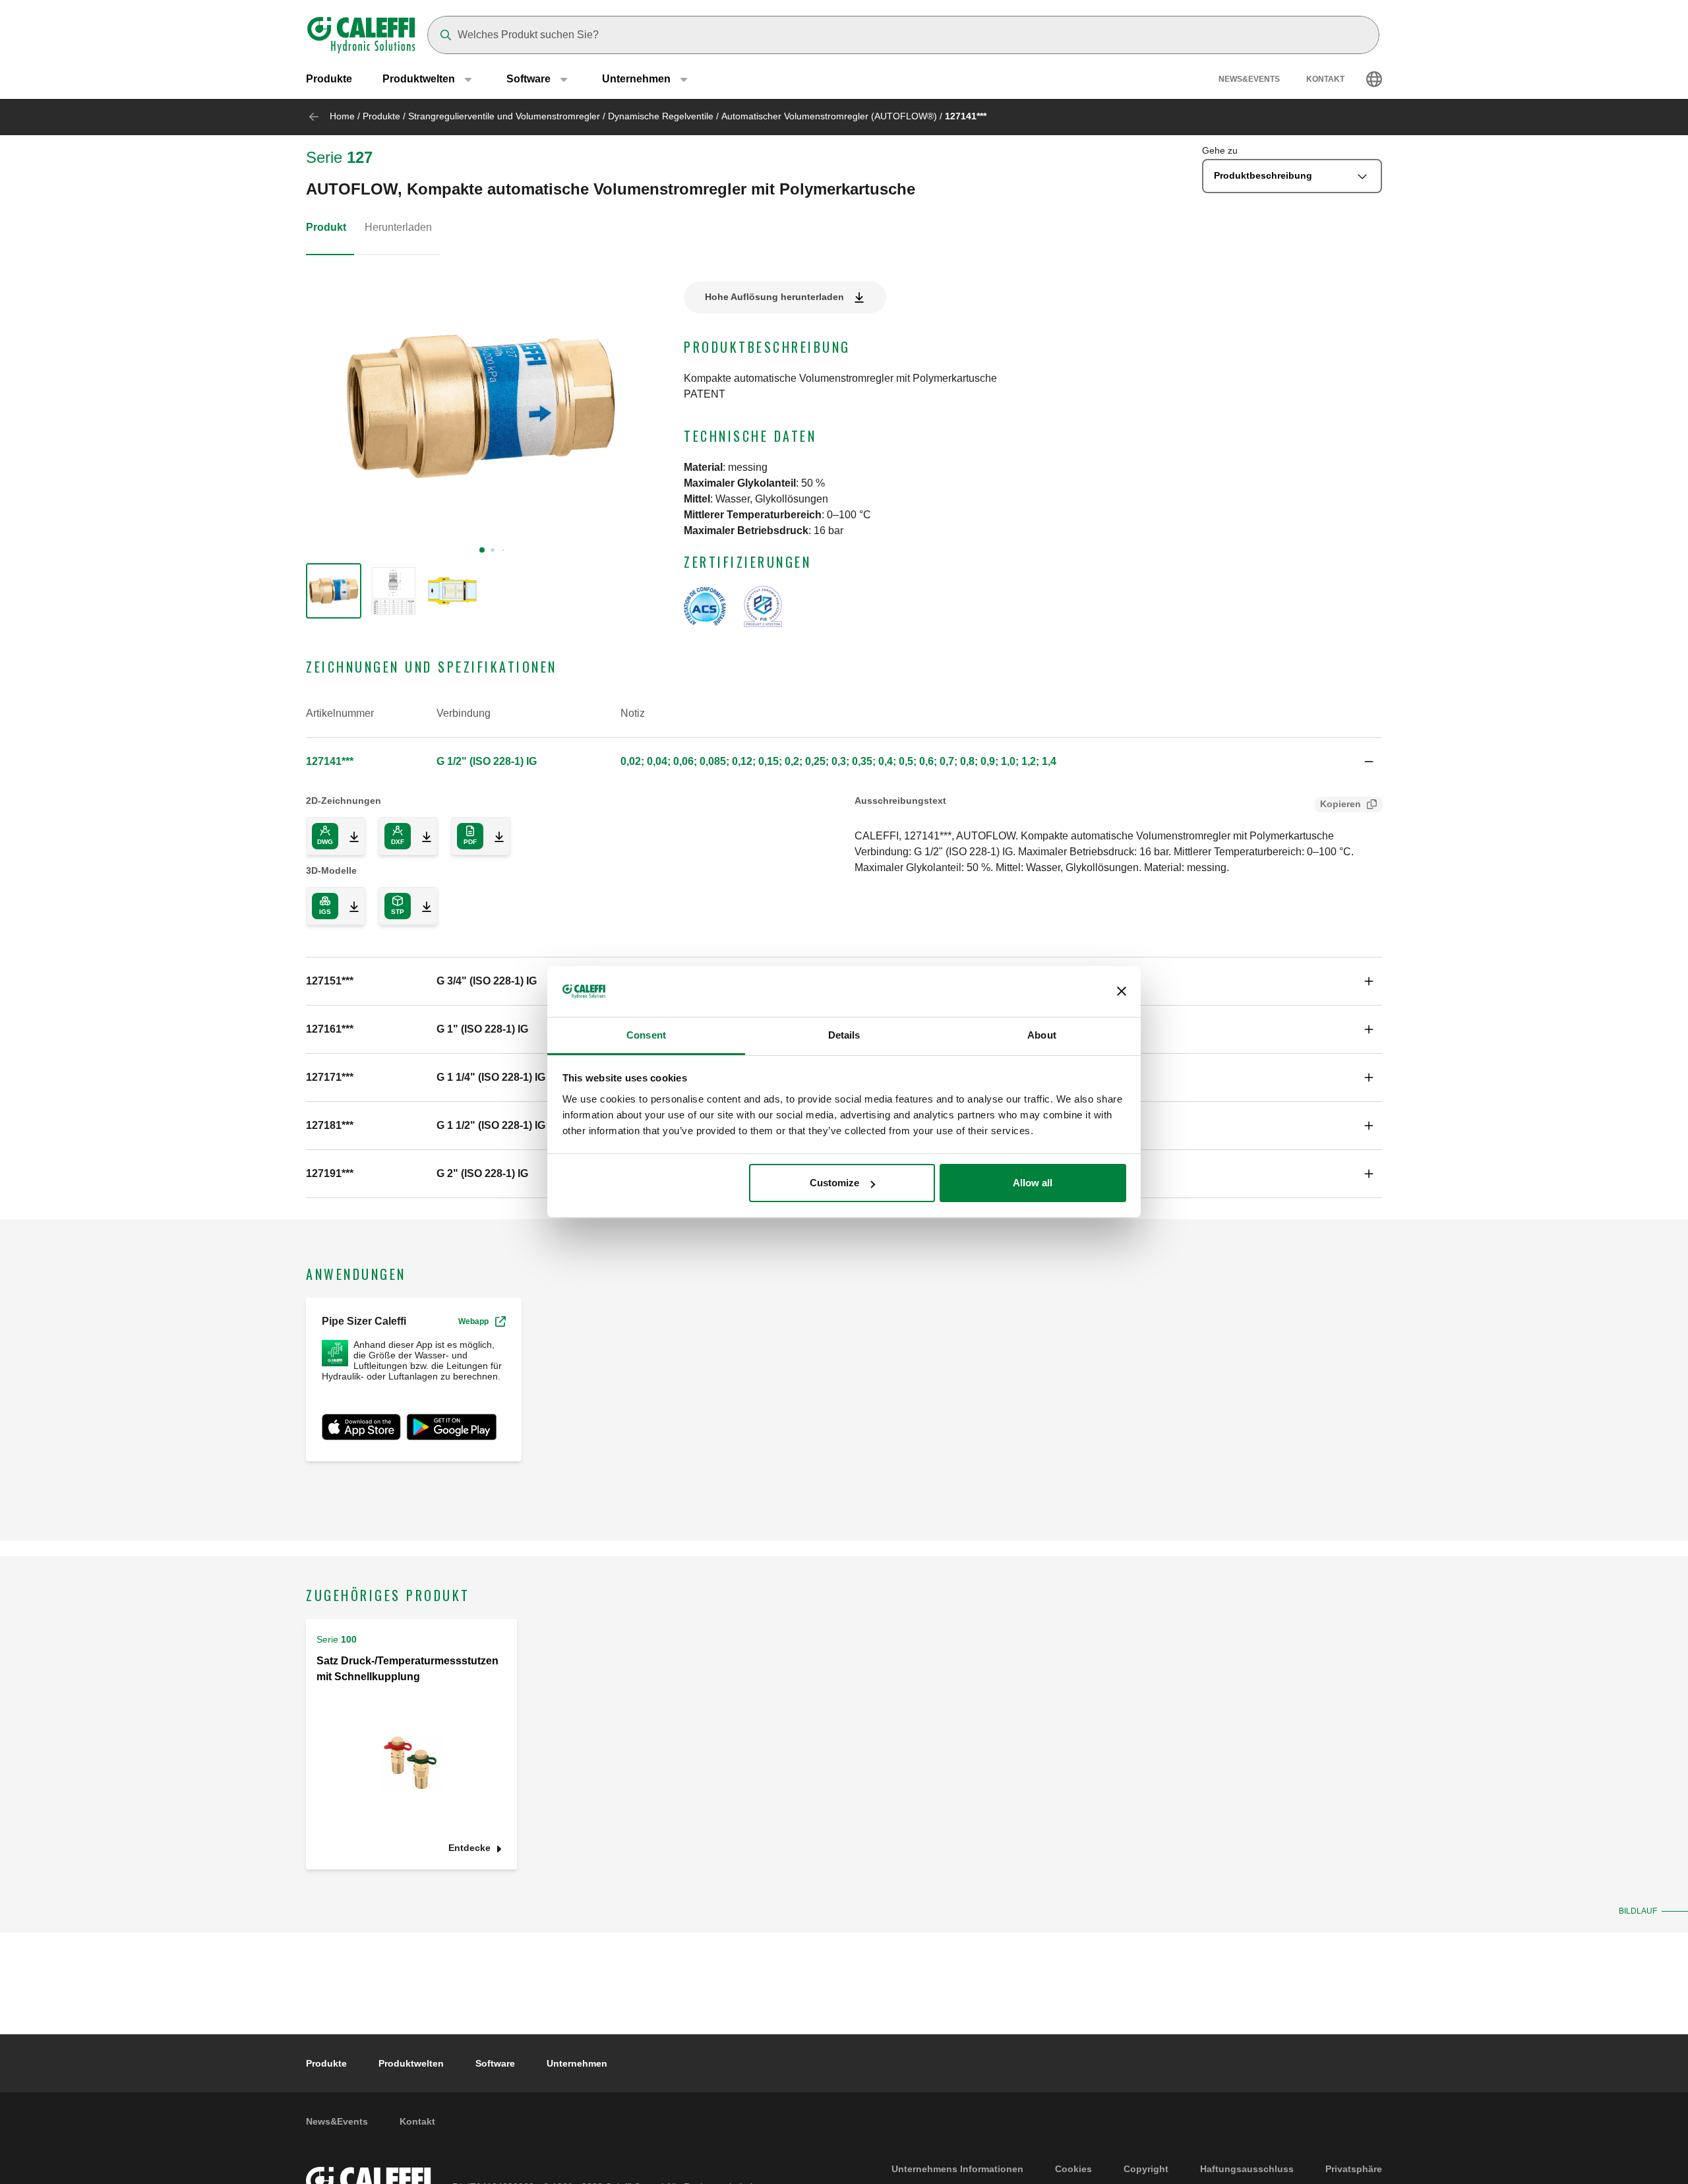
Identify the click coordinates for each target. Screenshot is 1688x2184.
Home (342, 116)
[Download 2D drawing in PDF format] (494, 836)
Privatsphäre (1354, 2169)
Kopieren (1341, 804)
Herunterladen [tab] (398, 227)
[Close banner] (1122, 992)
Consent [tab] (646, 1035)
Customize (834, 1183)
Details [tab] (844, 1035)
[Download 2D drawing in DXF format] (421, 836)
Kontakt (1325, 79)
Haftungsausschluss (1247, 2169)
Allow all (1033, 1183)
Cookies (1073, 2169)
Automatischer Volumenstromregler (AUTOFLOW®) (829, 116)
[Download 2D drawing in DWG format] (349, 836)
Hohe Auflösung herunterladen (774, 297)
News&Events (1249, 79)
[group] (334, 591)
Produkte (329, 79)
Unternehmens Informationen (957, 2169)
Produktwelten (411, 2063)
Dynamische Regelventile (661, 116)
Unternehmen (577, 2063)
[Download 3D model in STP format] (421, 906)
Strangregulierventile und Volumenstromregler (504, 116)
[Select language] (1374, 79)
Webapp (473, 1321)
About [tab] (1042, 1035)
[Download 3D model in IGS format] (349, 906)
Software (495, 2063)
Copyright (1146, 2169)
